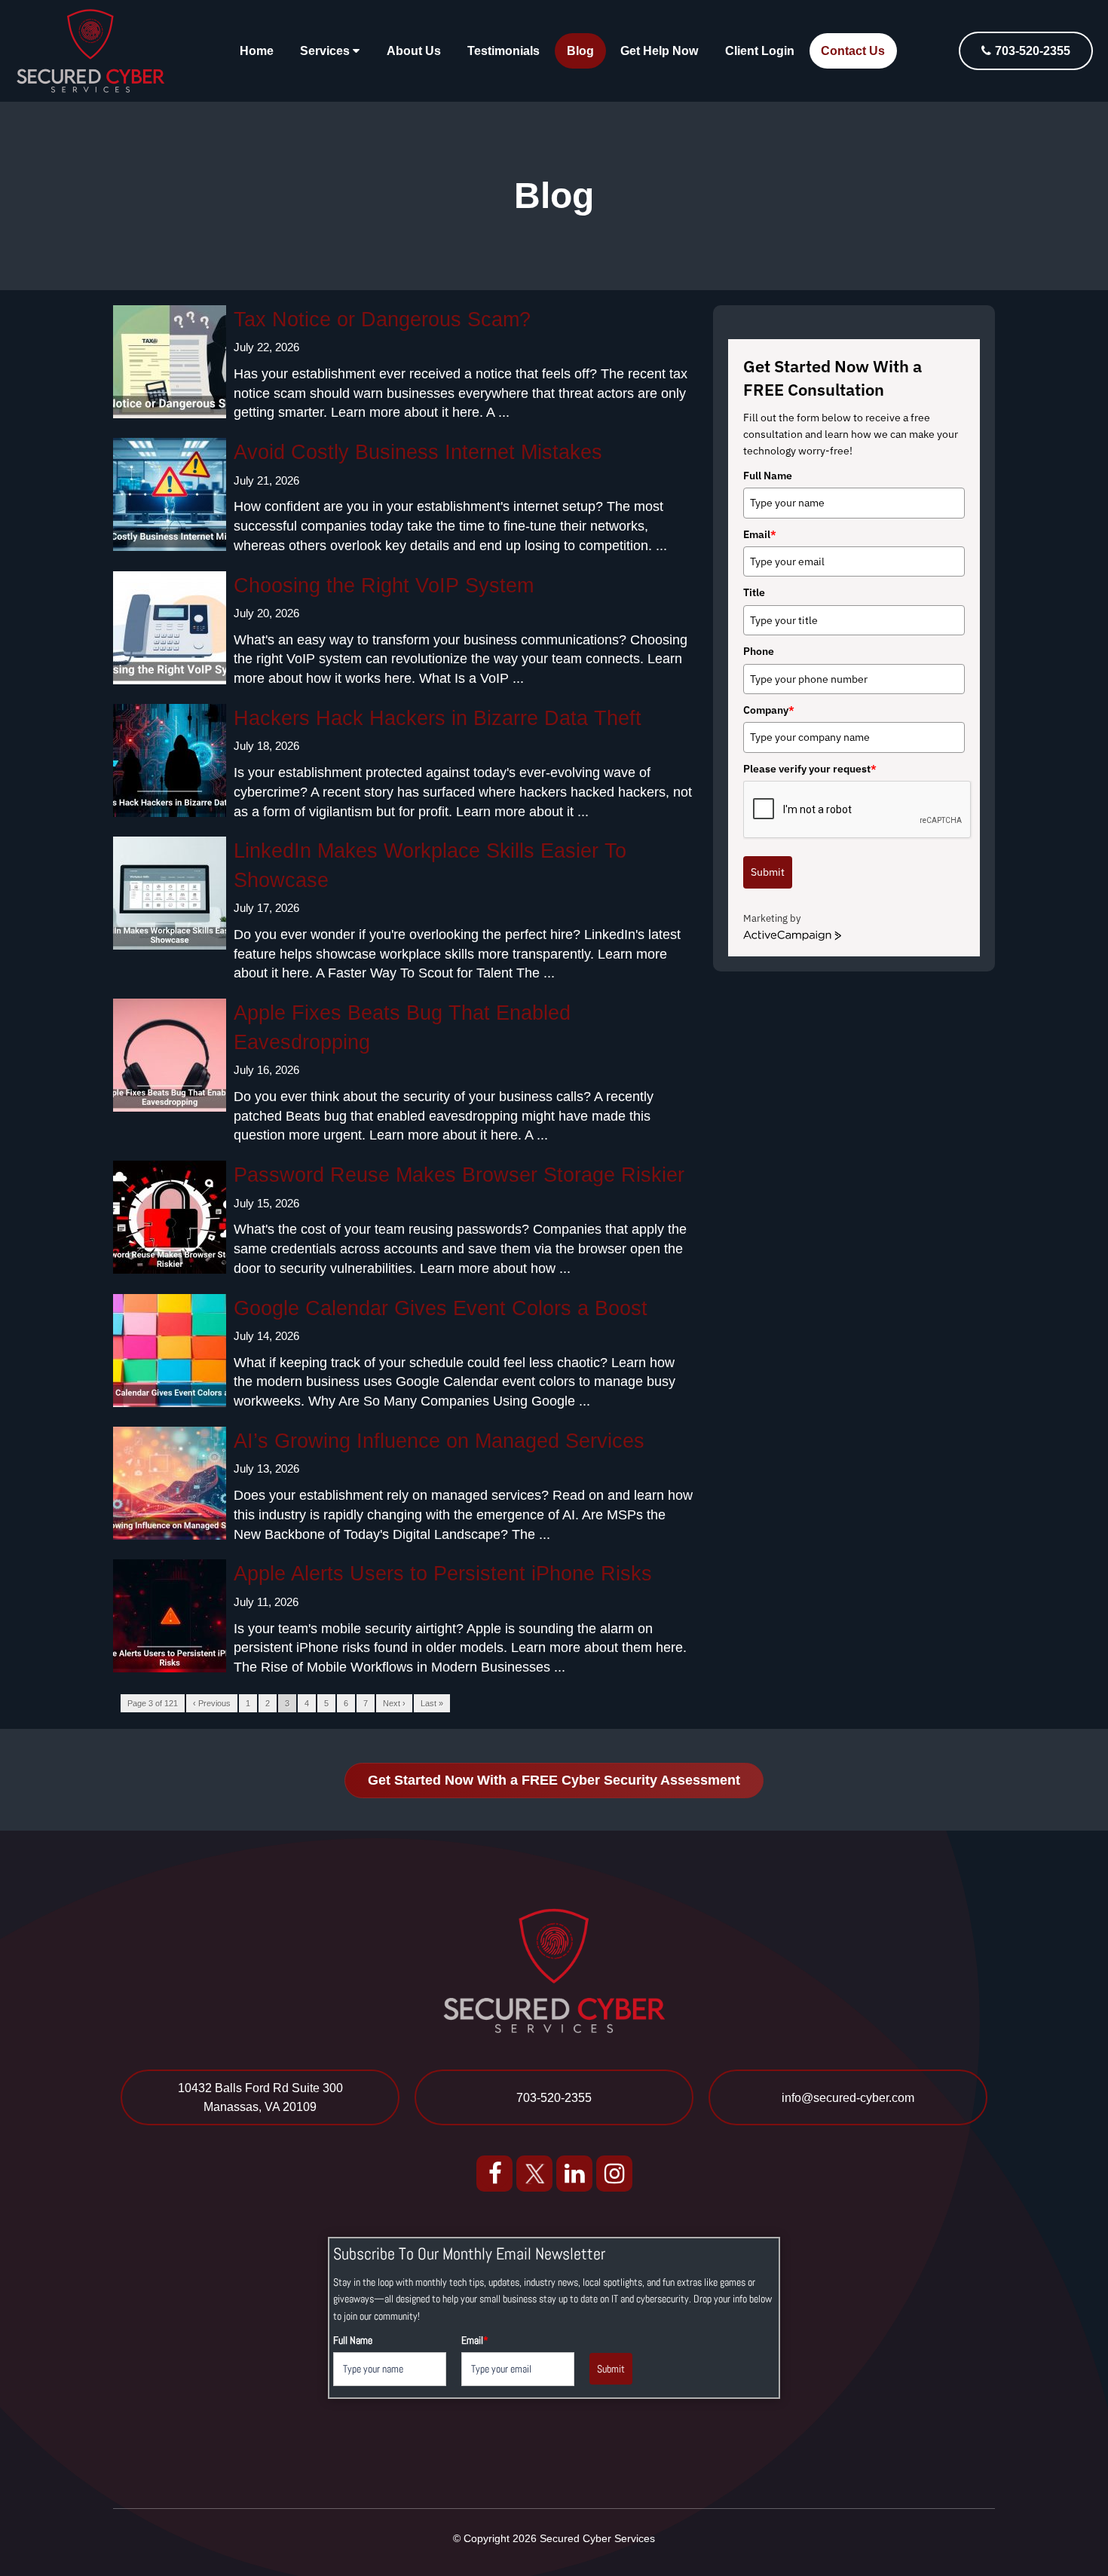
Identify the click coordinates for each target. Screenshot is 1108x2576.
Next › (394, 1703)
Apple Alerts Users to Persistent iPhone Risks (443, 1574)
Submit (768, 872)
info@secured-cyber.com (848, 2098)
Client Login (760, 51)
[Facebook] (494, 2172)
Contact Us (853, 51)
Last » (432, 1703)
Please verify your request (810, 769)
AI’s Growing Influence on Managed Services (439, 1441)
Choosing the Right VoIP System (384, 586)
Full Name (768, 476)
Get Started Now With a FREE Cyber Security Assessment (554, 1780)
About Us (414, 51)
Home (257, 51)
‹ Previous (212, 1703)
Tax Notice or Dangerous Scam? (382, 320)
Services (326, 51)
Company (769, 710)
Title (754, 592)
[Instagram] (614, 2172)
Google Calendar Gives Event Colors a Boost (441, 1308)
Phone (759, 651)
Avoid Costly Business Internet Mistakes (418, 452)
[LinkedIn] (574, 2172)
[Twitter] (534, 2172)
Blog (580, 51)
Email (760, 534)
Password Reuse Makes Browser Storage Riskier (459, 1175)
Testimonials (503, 51)
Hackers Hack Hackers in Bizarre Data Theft (438, 718)
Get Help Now (659, 51)
